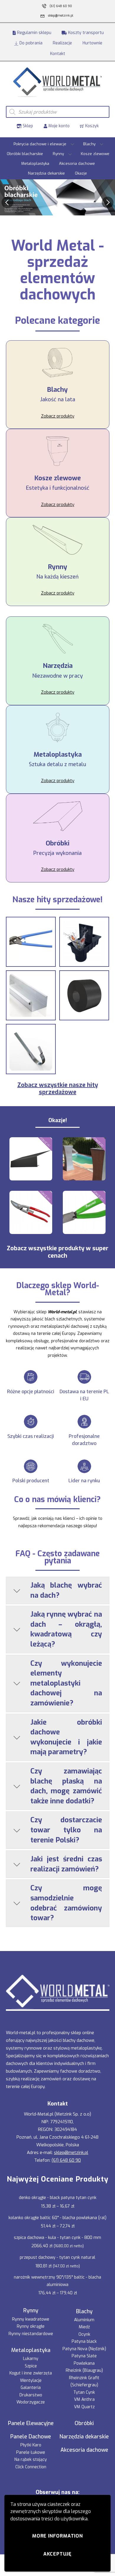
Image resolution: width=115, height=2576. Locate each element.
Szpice (31, 2366)
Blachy (89, 144)
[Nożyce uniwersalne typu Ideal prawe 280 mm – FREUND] (31, 942)
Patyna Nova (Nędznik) (84, 2349)
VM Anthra (84, 2399)
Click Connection (31, 2467)
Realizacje (62, 43)
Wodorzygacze (31, 2402)
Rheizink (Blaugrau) (84, 2370)
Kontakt (58, 54)
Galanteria (31, 2388)
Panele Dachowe (31, 2437)
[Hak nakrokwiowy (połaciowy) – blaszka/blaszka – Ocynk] (31, 1049)
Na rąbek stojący (31, 2460)
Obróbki (84, 2423)
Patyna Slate (84, 2356)
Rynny (58, 154)
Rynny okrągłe (31, 2326)
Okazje (81, 173)
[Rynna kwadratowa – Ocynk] (31, 995)
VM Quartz (84, 2407)
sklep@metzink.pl (71, 2153)
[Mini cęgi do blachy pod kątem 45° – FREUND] (84, 1212)
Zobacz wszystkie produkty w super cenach (58, 1252)
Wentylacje (31, 2381)
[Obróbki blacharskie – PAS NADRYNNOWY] (31, 1159)
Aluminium (84, 2320)
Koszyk (91, 126)
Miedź (84, 2327)
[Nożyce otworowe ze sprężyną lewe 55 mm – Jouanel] (31, 1212)
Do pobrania (30, 43)
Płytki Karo (31, 2445)
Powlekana (84, 2363)
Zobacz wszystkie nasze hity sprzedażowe (58, 1089)
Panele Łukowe (31, 2452)
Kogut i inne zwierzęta (31, 2373)
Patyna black (84, 2341)
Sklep (27, 126)
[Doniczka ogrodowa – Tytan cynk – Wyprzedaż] (84, 1159)
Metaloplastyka (35, 163)
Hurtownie (92, 43)
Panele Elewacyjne (31, 2423)
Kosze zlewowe (95, 154)
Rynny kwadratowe (31, 2319)
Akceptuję (57, 2554)
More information (57, 2536)
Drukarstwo (31, 2395)
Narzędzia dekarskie (46, 173)
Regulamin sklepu (34, 33)
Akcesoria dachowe (77, 163)
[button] (7, 202)
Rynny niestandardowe (31, 2334)
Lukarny (31, 2359)
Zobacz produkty (58, 416)
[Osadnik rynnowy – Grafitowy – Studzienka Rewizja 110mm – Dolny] (84, 942)
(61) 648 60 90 (66, 2160)
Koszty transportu (85, 33)
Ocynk (84, 2334)
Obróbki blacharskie (25, 154)
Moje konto (58, 126)
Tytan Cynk (84, 2392)
